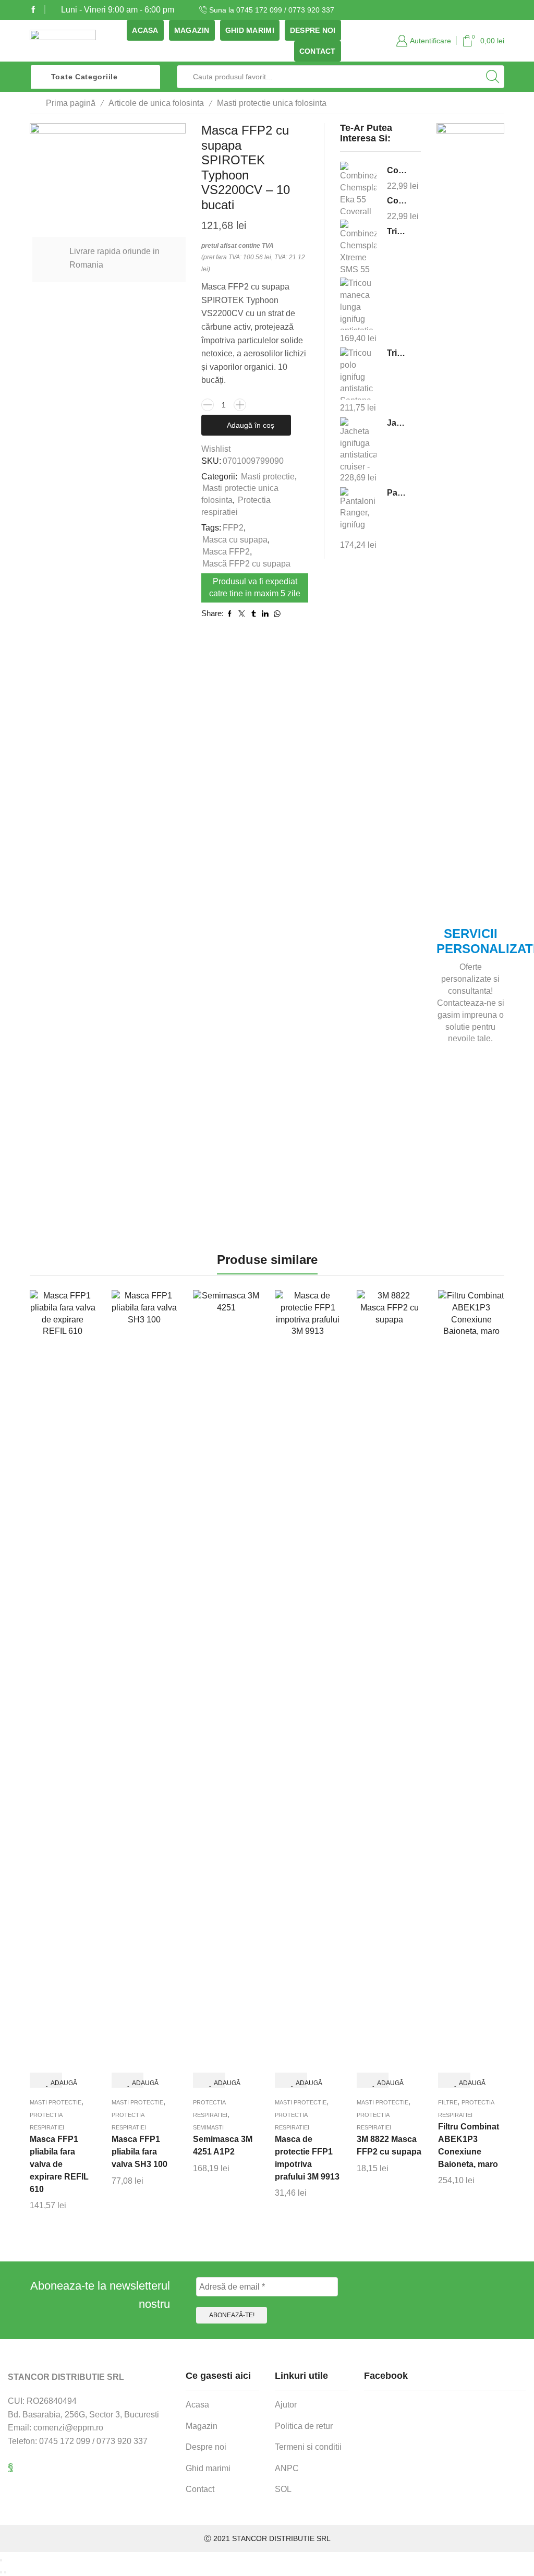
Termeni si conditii (308, 2447)
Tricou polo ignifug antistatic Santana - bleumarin (397, 353)
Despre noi (313, 30)
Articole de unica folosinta (156, 103)
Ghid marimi (250, 30)
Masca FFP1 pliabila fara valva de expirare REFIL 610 (59, 2164)
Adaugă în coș (251, 425)
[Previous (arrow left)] (1, 2572)
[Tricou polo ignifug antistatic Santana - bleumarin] (358, 373)
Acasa (145, 30)
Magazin (192, 30)
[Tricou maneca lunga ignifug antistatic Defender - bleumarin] (358, 304)
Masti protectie (268, 477)
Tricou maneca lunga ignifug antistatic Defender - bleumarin (397, 231)
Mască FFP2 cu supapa (246, 564)
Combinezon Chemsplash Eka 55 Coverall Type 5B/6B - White (397, 170)
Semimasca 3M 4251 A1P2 (223, 2145)
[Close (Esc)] (1, 2560)
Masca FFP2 (226, 552)
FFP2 (233, 528)
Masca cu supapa (235, 540)
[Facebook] (33, 10)
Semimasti (208, 2127)
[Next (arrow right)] (5, 2572)
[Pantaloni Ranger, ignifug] (358, 512)
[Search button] (493, 77)
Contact (318, 51)
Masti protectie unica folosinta (272, 103)
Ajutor (286, 2405)
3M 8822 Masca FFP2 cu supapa (389, 2145)
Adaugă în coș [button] (54, 2084)
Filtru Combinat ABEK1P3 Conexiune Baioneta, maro (469, 2145)
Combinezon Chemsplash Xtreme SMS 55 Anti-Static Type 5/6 (397, 201)
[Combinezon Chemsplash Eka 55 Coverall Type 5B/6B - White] (358, 189)
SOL (283, 2489)
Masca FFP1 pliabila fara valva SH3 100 (139, 2152)
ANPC (287, 2468)
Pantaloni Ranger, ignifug (397, 493)
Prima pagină (71, 103)
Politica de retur (304, 2426)
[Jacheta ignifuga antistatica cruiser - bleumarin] (358, 443)
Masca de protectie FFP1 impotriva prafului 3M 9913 (307, 2158)
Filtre (448, 2102)
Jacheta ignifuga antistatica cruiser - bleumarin (397, 423)
